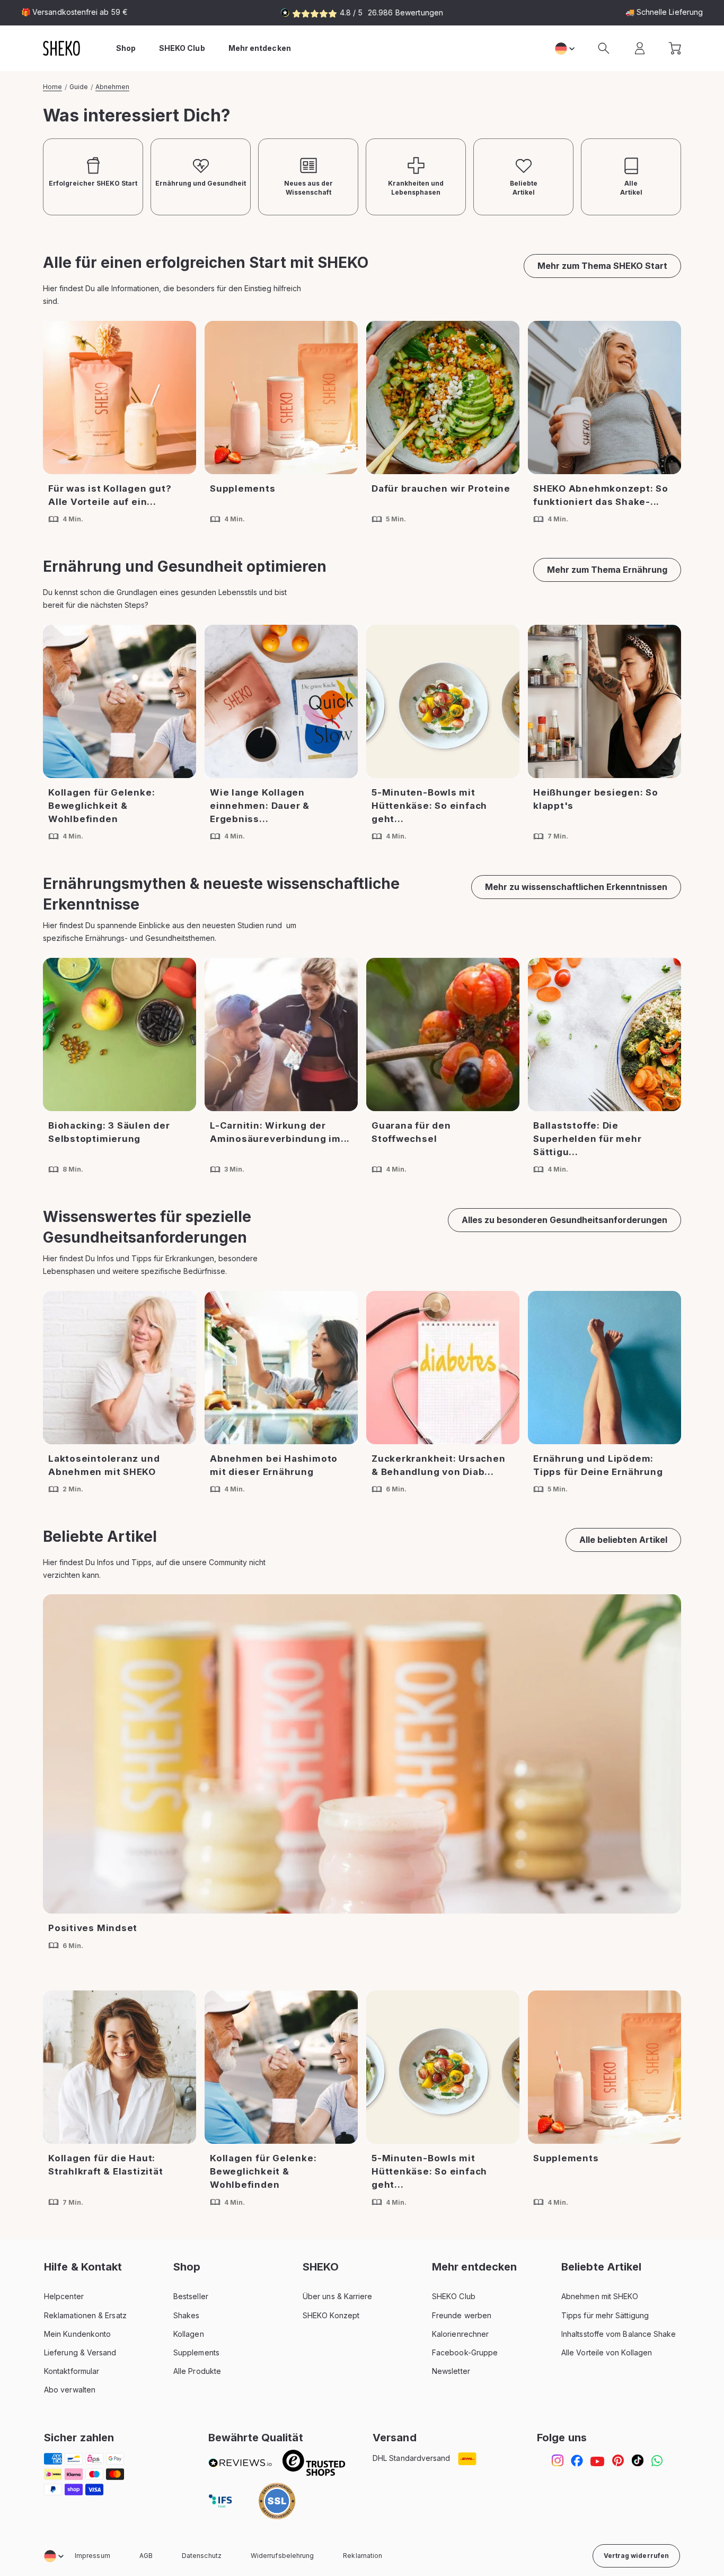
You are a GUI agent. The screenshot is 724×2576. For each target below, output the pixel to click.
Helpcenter (64, 2296)
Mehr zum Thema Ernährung (607, 570)
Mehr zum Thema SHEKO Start (602, 266)
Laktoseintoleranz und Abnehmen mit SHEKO (104, 1465)
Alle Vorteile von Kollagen (607, 2352)
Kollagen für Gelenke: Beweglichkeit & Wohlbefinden (101, 806)
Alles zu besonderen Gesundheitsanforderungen (564, 1220)
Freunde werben (462, 2315)
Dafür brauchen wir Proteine (441, 488)
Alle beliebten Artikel (623, 1540)
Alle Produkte (197, 2371)
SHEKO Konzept (331, 2315)
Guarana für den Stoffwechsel (411, 1132)
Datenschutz (202, 2556)
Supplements (243, 488)
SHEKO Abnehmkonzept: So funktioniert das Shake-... (601, 495)
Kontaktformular (72, 2371)
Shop (126, 48)
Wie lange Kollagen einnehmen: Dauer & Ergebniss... (260, 806)
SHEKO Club (454, 2296)
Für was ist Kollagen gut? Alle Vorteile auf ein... (110, 495)
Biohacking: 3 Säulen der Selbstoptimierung (109, 1132)
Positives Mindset (93, 1928)
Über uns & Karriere (338, 2296)
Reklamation (363, 2556)
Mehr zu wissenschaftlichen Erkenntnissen (576, 887)
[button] (604, 48)
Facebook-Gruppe (465, 2352)
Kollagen (189, 2334)
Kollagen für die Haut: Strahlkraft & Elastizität (106, 2165)
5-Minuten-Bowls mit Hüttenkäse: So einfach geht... (429, 806)
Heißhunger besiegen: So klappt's (596, 799)
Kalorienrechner (460, 2334)
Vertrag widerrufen (636, 2556)
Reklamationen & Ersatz (85, 2315)
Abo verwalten (70, 2390)
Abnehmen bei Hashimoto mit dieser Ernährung (274, 1465)
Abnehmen (112, 87)
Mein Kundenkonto (77, 2334)
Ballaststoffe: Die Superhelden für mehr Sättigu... (588, 1139)
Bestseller (191, 2296)
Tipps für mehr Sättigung (605, 2315)
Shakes (186, 2315)
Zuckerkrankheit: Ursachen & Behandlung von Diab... (439, 1465)
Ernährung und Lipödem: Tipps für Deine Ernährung (598, 1465)
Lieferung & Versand (80, 2352)
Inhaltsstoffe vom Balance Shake (619, 2334)
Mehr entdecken (260, 48)
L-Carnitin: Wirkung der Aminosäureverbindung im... (280, 1132)
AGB (146, 2556)
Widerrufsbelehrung (282, 2556)
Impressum (92, 2556)
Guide (79, 87)
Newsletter (451, 2371)
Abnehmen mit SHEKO (600, 2296)
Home (52, 87)
